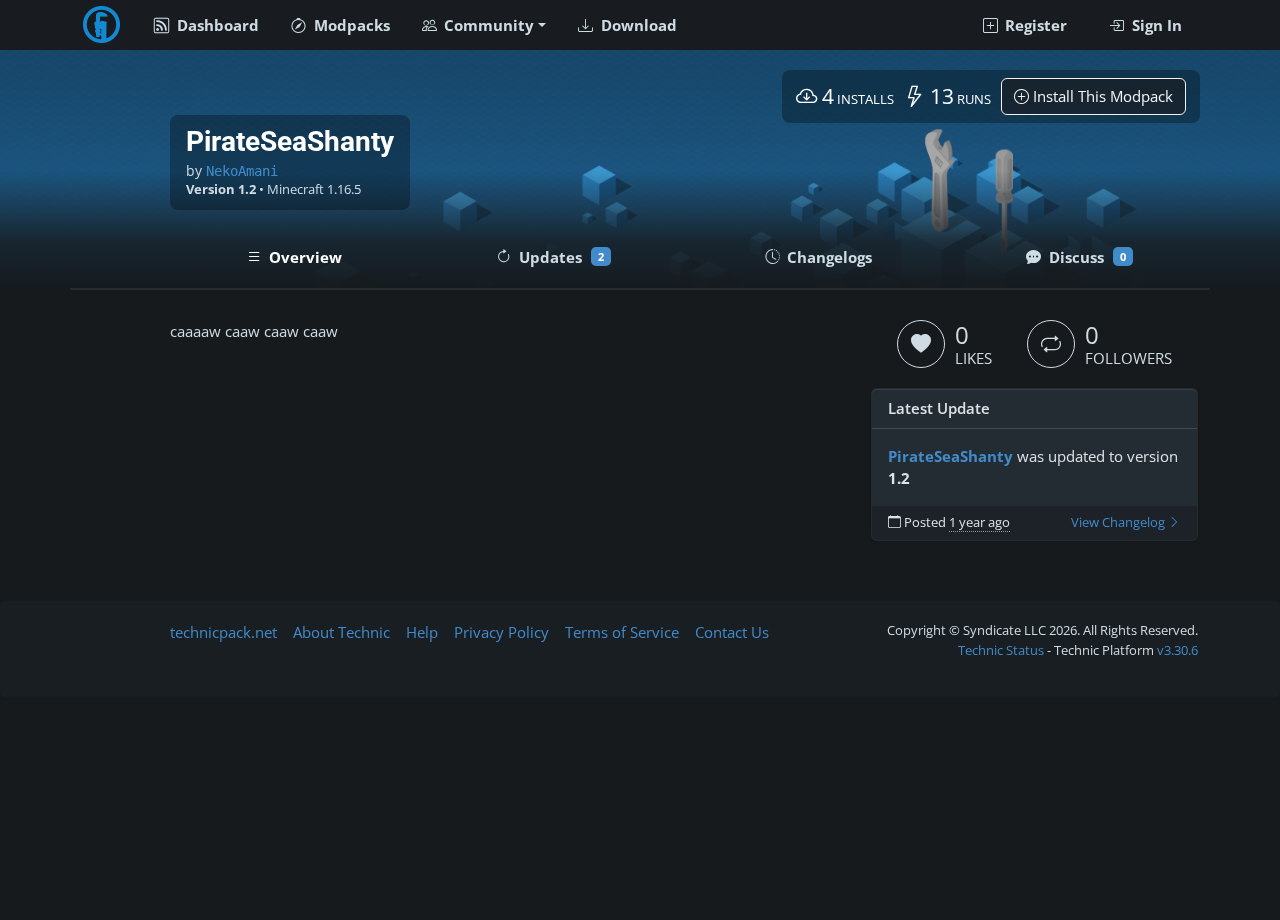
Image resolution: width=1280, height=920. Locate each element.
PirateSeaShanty (950, 456)
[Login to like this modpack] (921, 344)
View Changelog (1119, 522)
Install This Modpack (1101, 96)
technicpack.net (223, 632)
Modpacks (350, 25)
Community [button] (487, 25)
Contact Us (732, 632)
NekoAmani (242, 171)
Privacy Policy (501, 632)
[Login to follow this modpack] (1051, 344)
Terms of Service (622, 632)
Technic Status (1001, 650)
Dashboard (216, 25)
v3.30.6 (1177, 650)
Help (422, 632)
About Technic (341, 632)
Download (637, 25)
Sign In (1155, 25)
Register (1034, 25)
